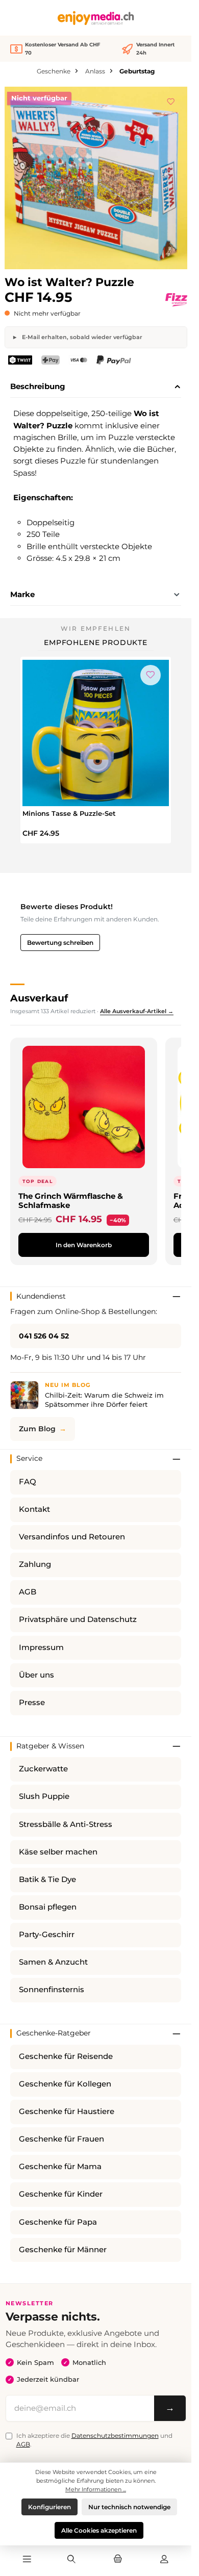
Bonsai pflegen (48, 1907)
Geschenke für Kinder (61, 2194)
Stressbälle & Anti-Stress (66, 1824)
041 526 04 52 (44, 1336)
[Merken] (171, 100)
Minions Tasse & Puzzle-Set (69, 813)
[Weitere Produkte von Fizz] (176, 300)
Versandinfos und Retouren (72, 1537)
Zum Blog (37, 1429)
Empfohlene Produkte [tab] (96, 642)
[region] (96, 178)
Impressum (41, 1647)
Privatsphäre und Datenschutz (78, 1619)
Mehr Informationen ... (96, 2489)
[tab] (96, 387)
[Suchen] (71, 2560)
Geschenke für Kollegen (65, 2084)
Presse (32, 1703)
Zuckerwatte (43, 1769)
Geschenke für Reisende (66, 2056)
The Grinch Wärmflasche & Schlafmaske (71, 1201)
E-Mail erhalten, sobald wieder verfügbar (81, 337)
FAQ (28, 1482)
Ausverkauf (39, 998)
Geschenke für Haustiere (67, 2111)
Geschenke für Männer (63, 2250)
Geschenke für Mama (60, 2167)
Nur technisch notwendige (129, 2507)
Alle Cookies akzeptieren (99, 2530)
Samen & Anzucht (53, 1962)
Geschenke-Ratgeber (54, 2033)
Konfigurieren (49, 2507)
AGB (28, 1592)
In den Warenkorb (84, 1245)
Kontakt (34, 1509)
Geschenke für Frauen (61, 2139)
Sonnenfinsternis (52, 1990)
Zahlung (35, 1564)
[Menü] (27, 2560)
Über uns (36, 1675)
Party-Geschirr (47, 1935)
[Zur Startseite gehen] (96, 18)
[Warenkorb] (118, 2560)
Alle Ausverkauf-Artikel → (137, 1011)
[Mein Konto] (164, 2560)
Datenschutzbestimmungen (115, 2436)
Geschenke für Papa (58, 2222)
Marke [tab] (22, 594)
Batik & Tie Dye (47, 1879)
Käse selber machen (58, 1852)
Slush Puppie (44, 1796)
